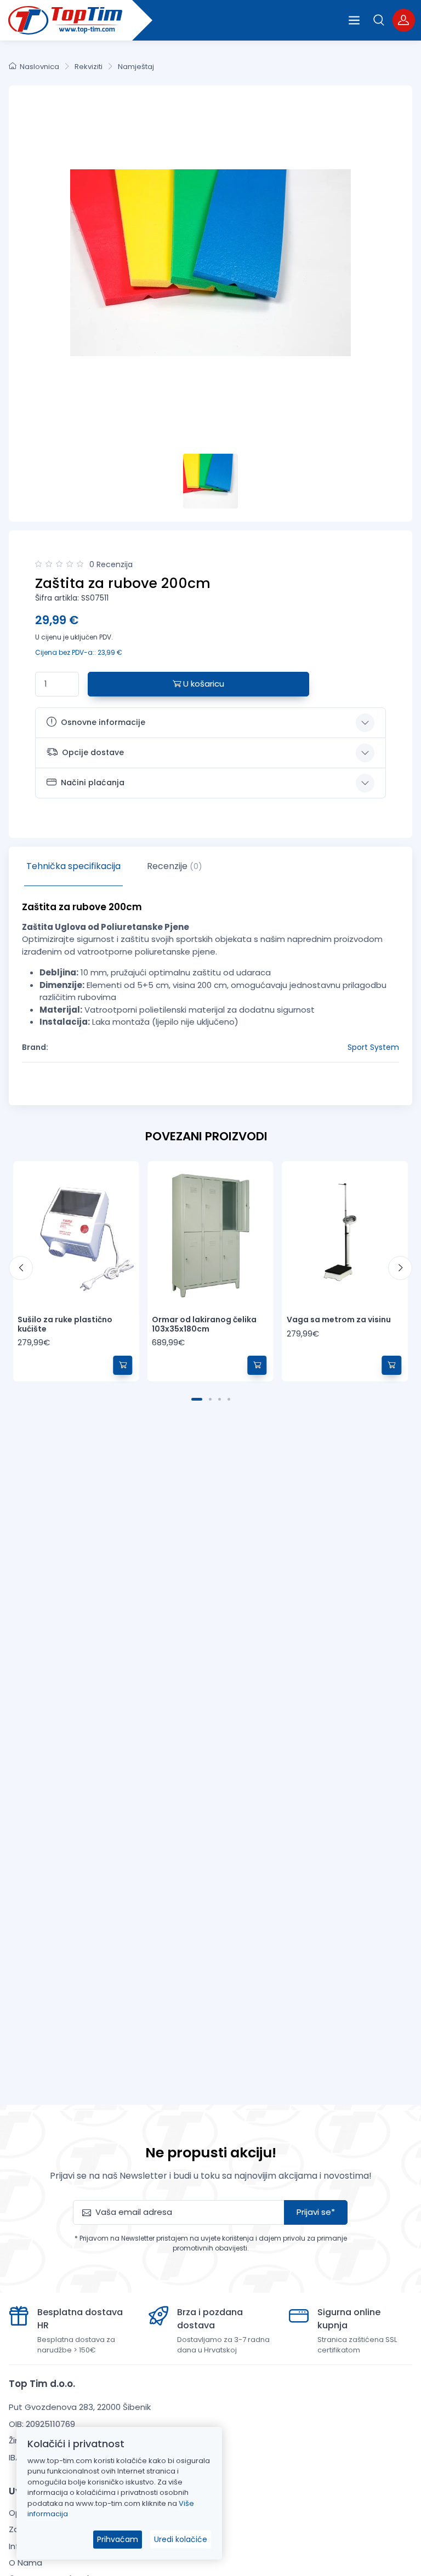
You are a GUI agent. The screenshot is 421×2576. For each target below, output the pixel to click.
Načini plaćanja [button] (93, 782)
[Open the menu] (354, 20)
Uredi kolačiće (181, 2539)
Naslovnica (39, 67)
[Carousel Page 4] (229, 1399)
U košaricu (203, 684)
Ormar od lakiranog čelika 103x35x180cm (204, 1324)
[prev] (21, 1268)
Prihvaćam (118, 2539)
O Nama (25, 2563)
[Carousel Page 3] (220, 1399)
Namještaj (136, 67)
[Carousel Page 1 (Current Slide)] (197, 1399)
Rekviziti (89, 67)
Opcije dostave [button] (93, 752)
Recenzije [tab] (175, 866)
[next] (400, 1268)
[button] (379, 20)
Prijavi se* (316, 2212)
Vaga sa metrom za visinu (339, 1320)
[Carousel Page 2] (210, 1399)
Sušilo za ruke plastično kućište (65, 1324)
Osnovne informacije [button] (103, 722)
